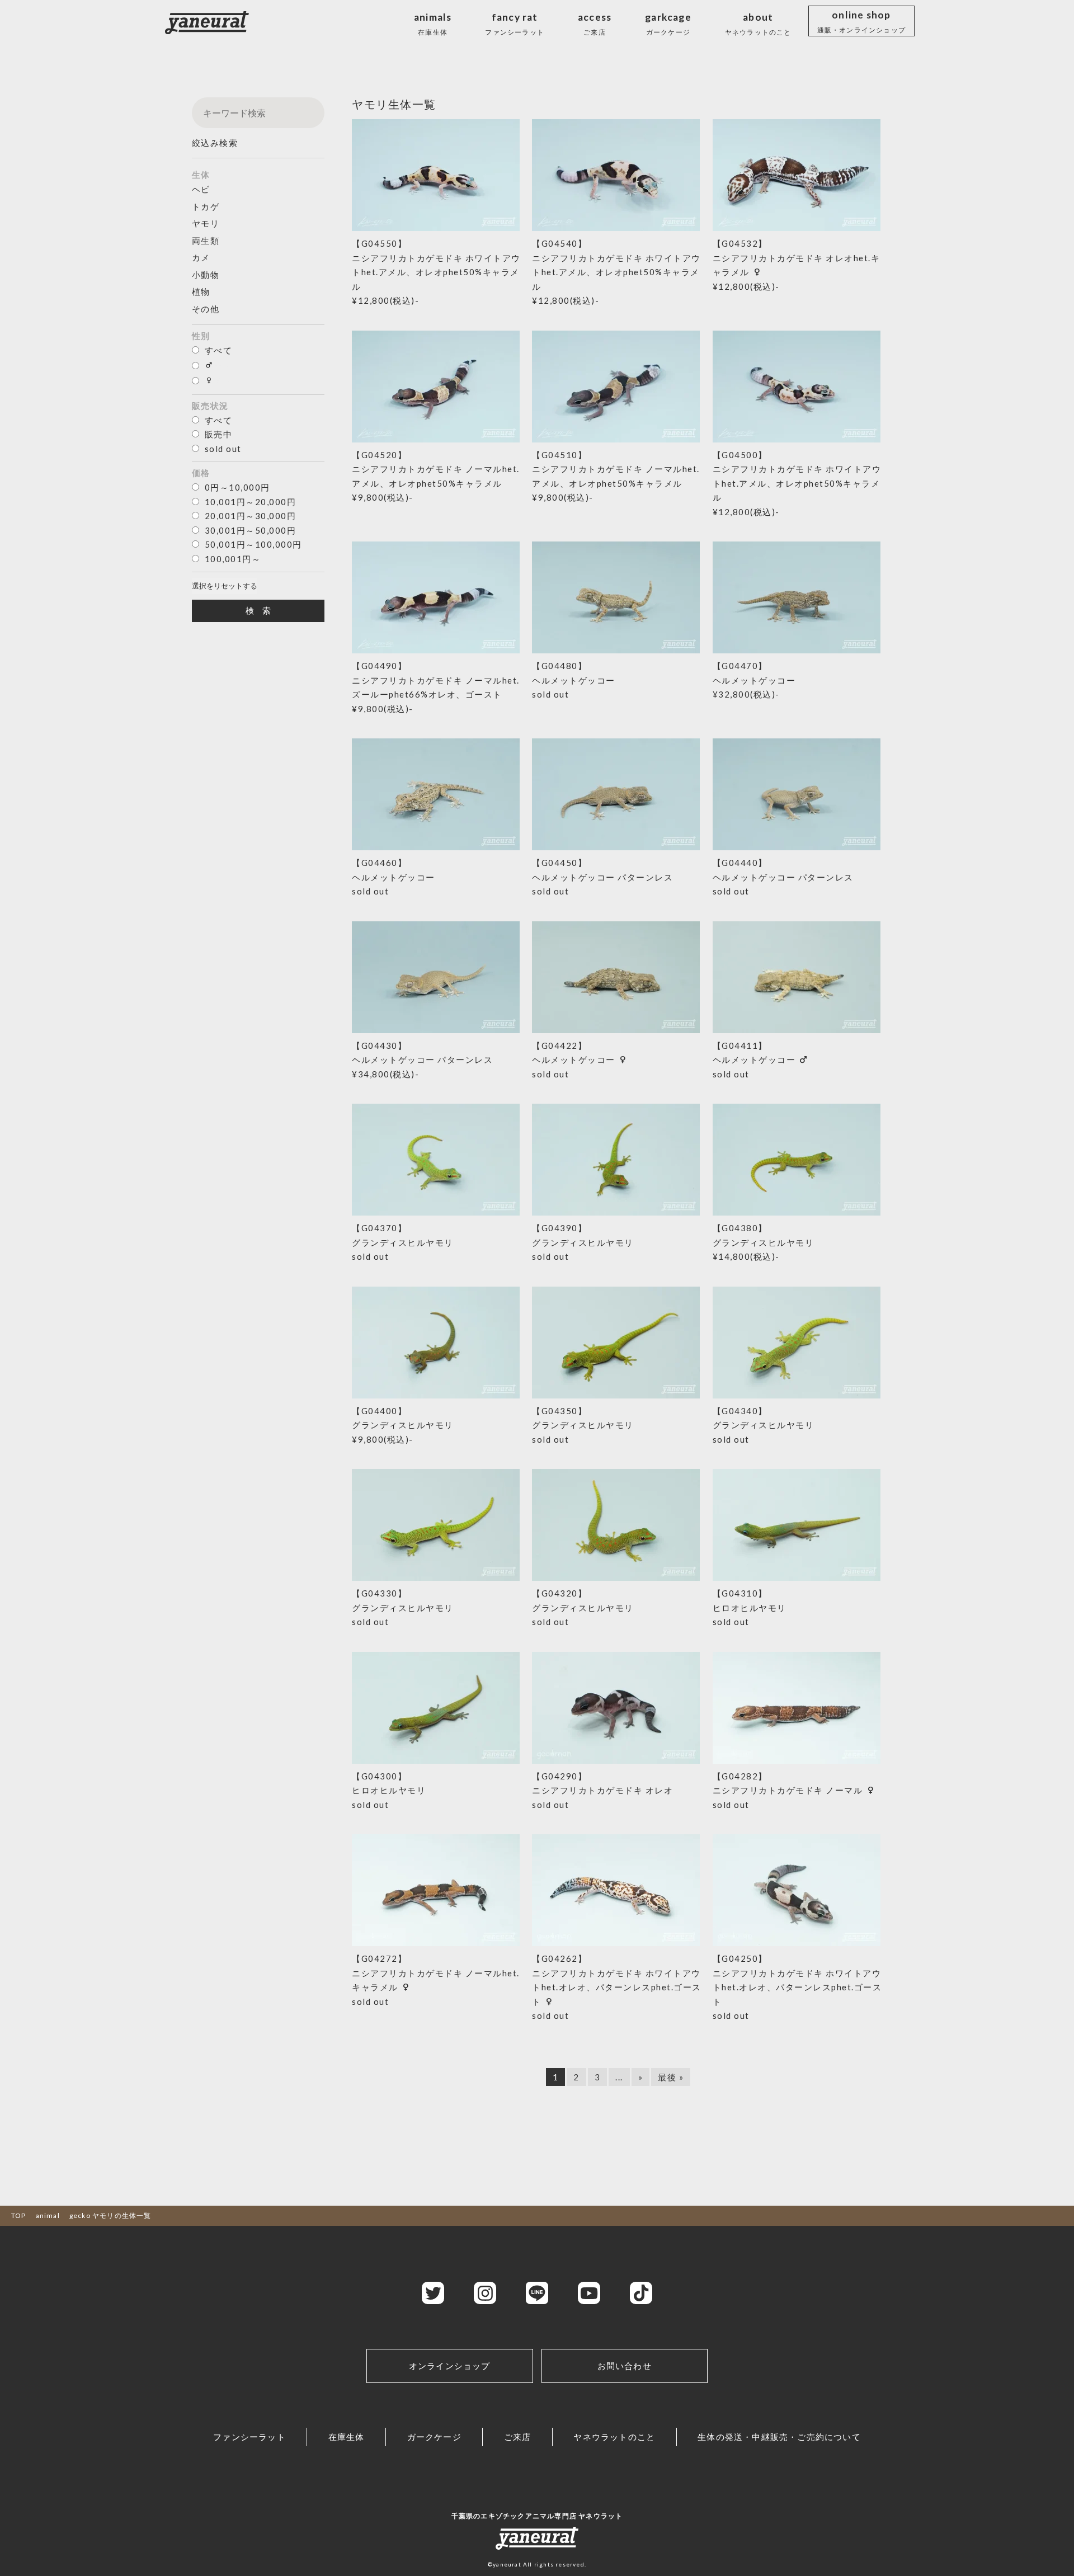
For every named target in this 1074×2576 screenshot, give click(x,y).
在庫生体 (347, 2437)
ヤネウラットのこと (614, 2437)
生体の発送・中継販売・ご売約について (779, 2437)
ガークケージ (434, 2437)
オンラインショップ (450, 2366)
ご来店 (518, 2437)
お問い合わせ (625, 2366)
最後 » (671, 2077)
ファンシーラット (249, 2437)
